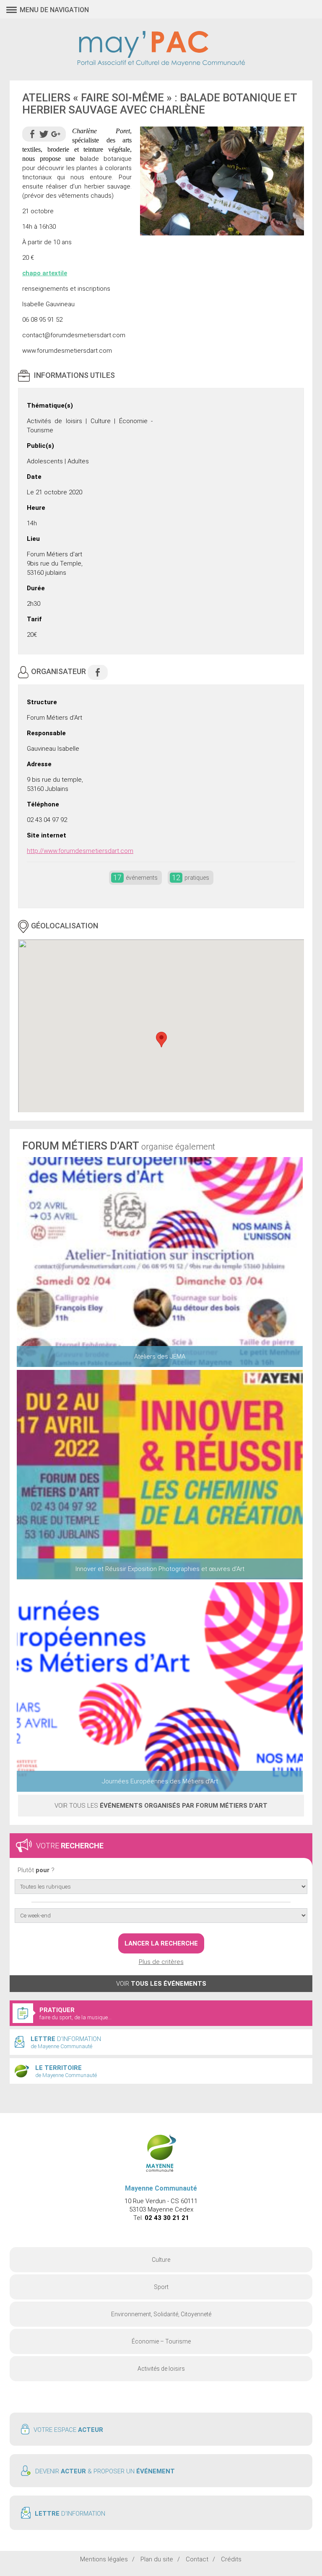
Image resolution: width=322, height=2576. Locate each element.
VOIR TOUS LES (161, 1806)
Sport (161, 2287)
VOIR (161, 1984)
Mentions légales (104, 2559)
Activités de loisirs (161, 2369)
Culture (161, 2260)
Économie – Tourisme (161, 2341)
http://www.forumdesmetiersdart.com (80, 851)
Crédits (231, 2559)
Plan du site (157, 2559)
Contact (197, 2559)
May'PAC (161, 49)
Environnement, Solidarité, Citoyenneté (161, 2314)
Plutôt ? (36, 1870)
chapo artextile (45, 273)
